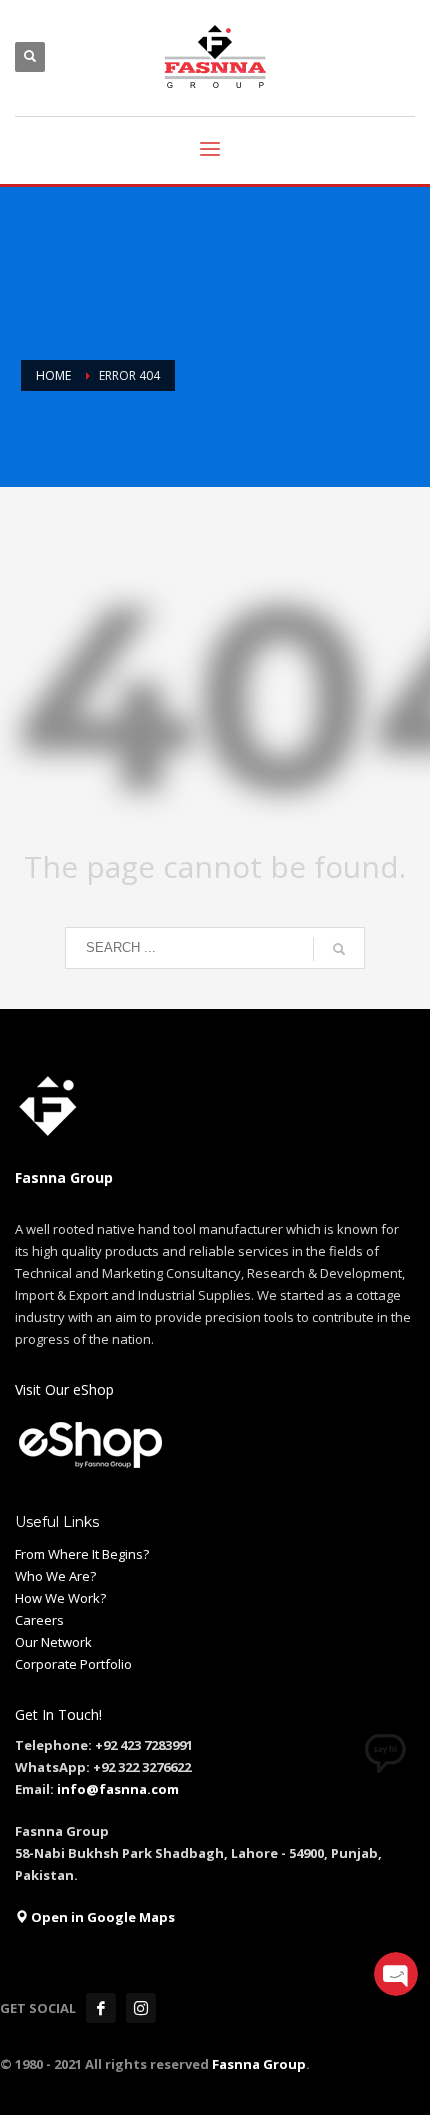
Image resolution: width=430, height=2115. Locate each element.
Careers (39, 1620)
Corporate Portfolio (73, 1664)
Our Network (53, 1642)
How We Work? (60, 1598)
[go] (339, 949)
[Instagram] (141, 2008)
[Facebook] (101, 2008)
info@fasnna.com (118, 1789)
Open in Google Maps (101, 1917)
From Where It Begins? (82, 1554)
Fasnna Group (257, 2064)
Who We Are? (55, 1576)
